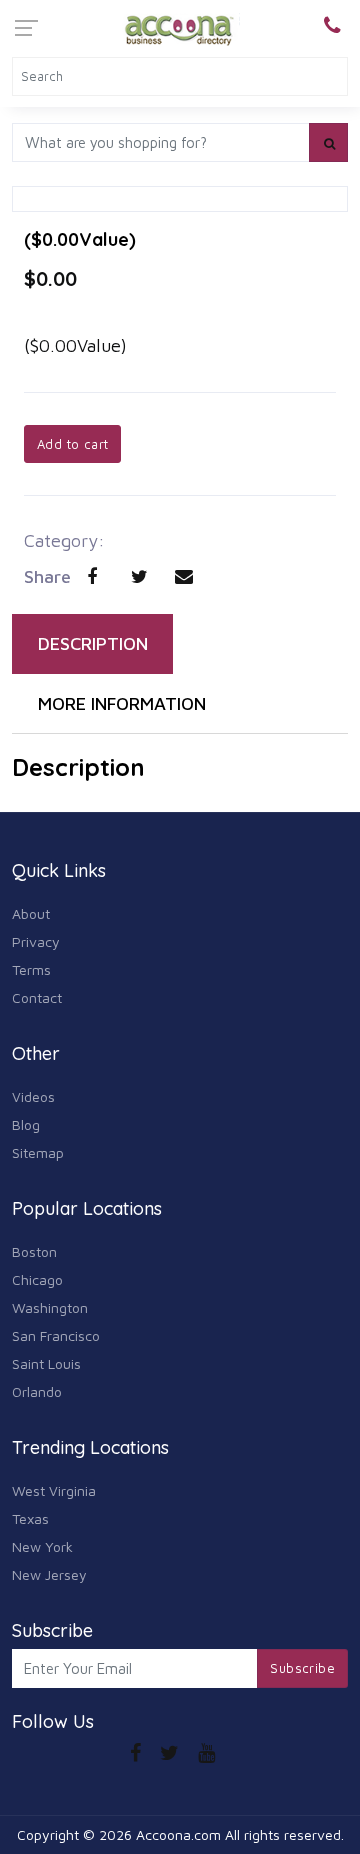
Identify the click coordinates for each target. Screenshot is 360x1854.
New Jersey (49, 1574)
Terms (31, 969)
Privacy (36, 941)
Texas (30, 1518)
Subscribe (302, 1668)
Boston (34, 1251)
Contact (37, 997)
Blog (26, 1124)
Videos (33, 1096)
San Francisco (56, 1335)
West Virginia (54, 1490)
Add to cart (72, 444)
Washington (50, 1307)
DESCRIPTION (93, 643)
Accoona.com (178, 1834)
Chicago (37, 1279)
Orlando (37, 1391)
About (31, 913)
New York (42, 1546)
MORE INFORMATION (122, 703)
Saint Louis (46, 1363)
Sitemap (38, 1152)
